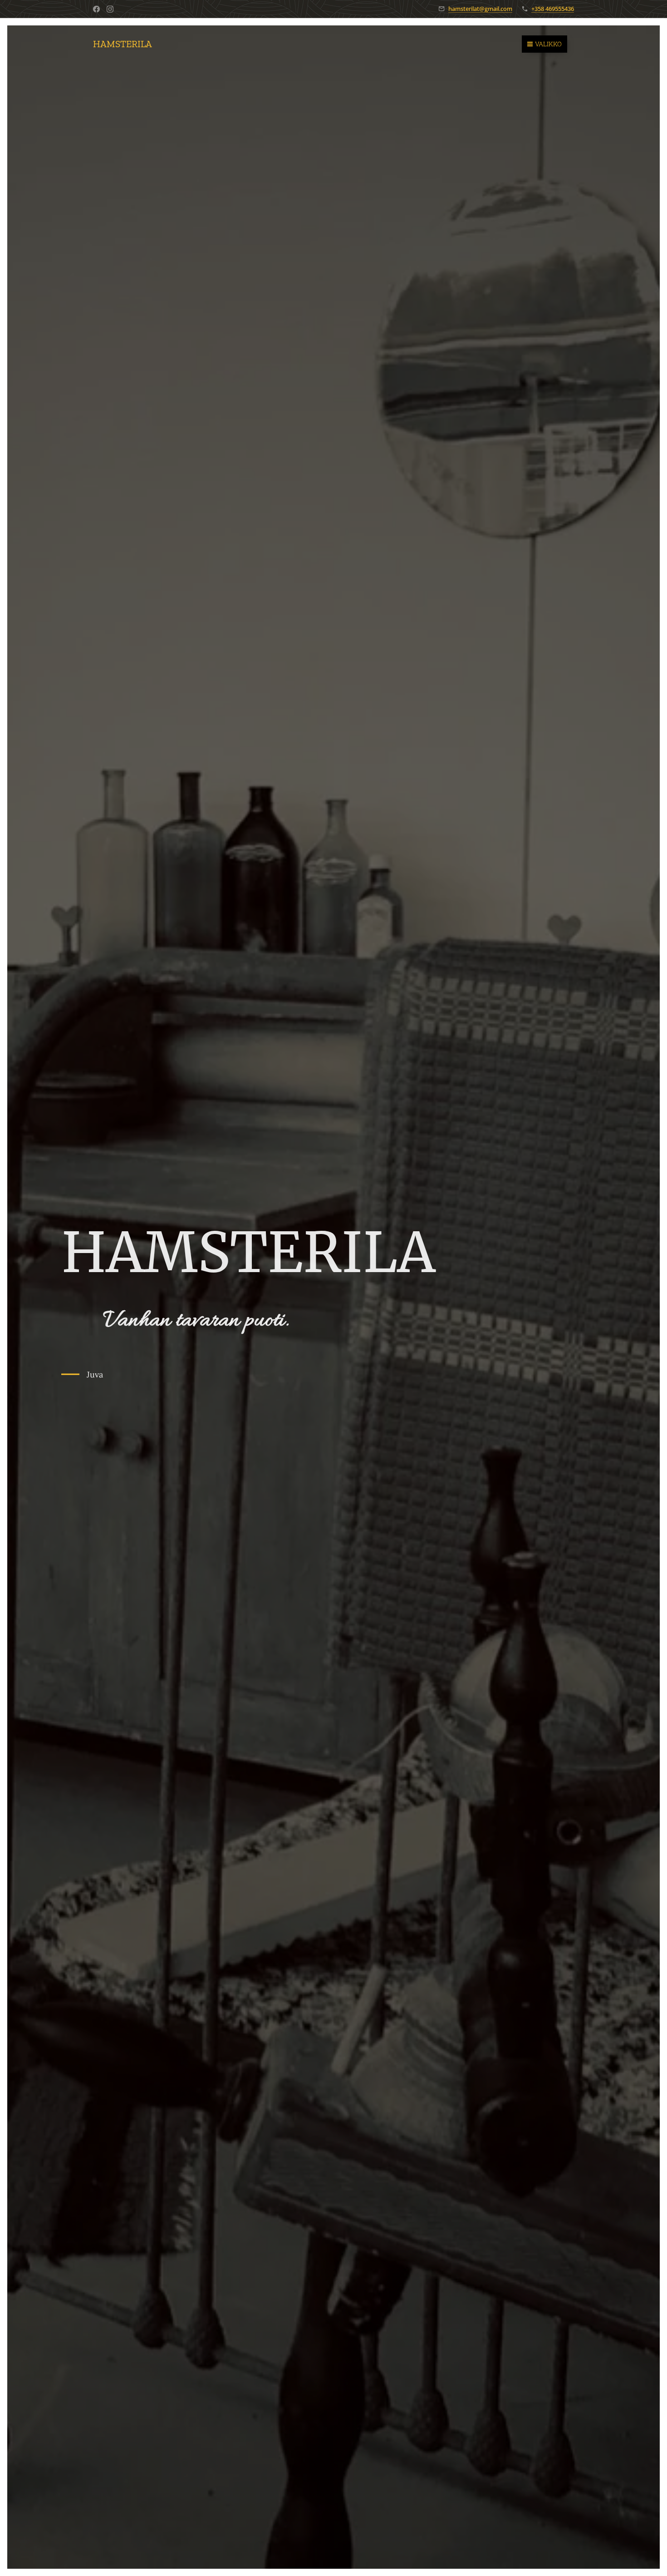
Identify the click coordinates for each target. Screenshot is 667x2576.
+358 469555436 (553, 9)
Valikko (548, 44)
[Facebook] (96, 9)
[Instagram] (110, 9)
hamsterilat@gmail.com (480, 9)
